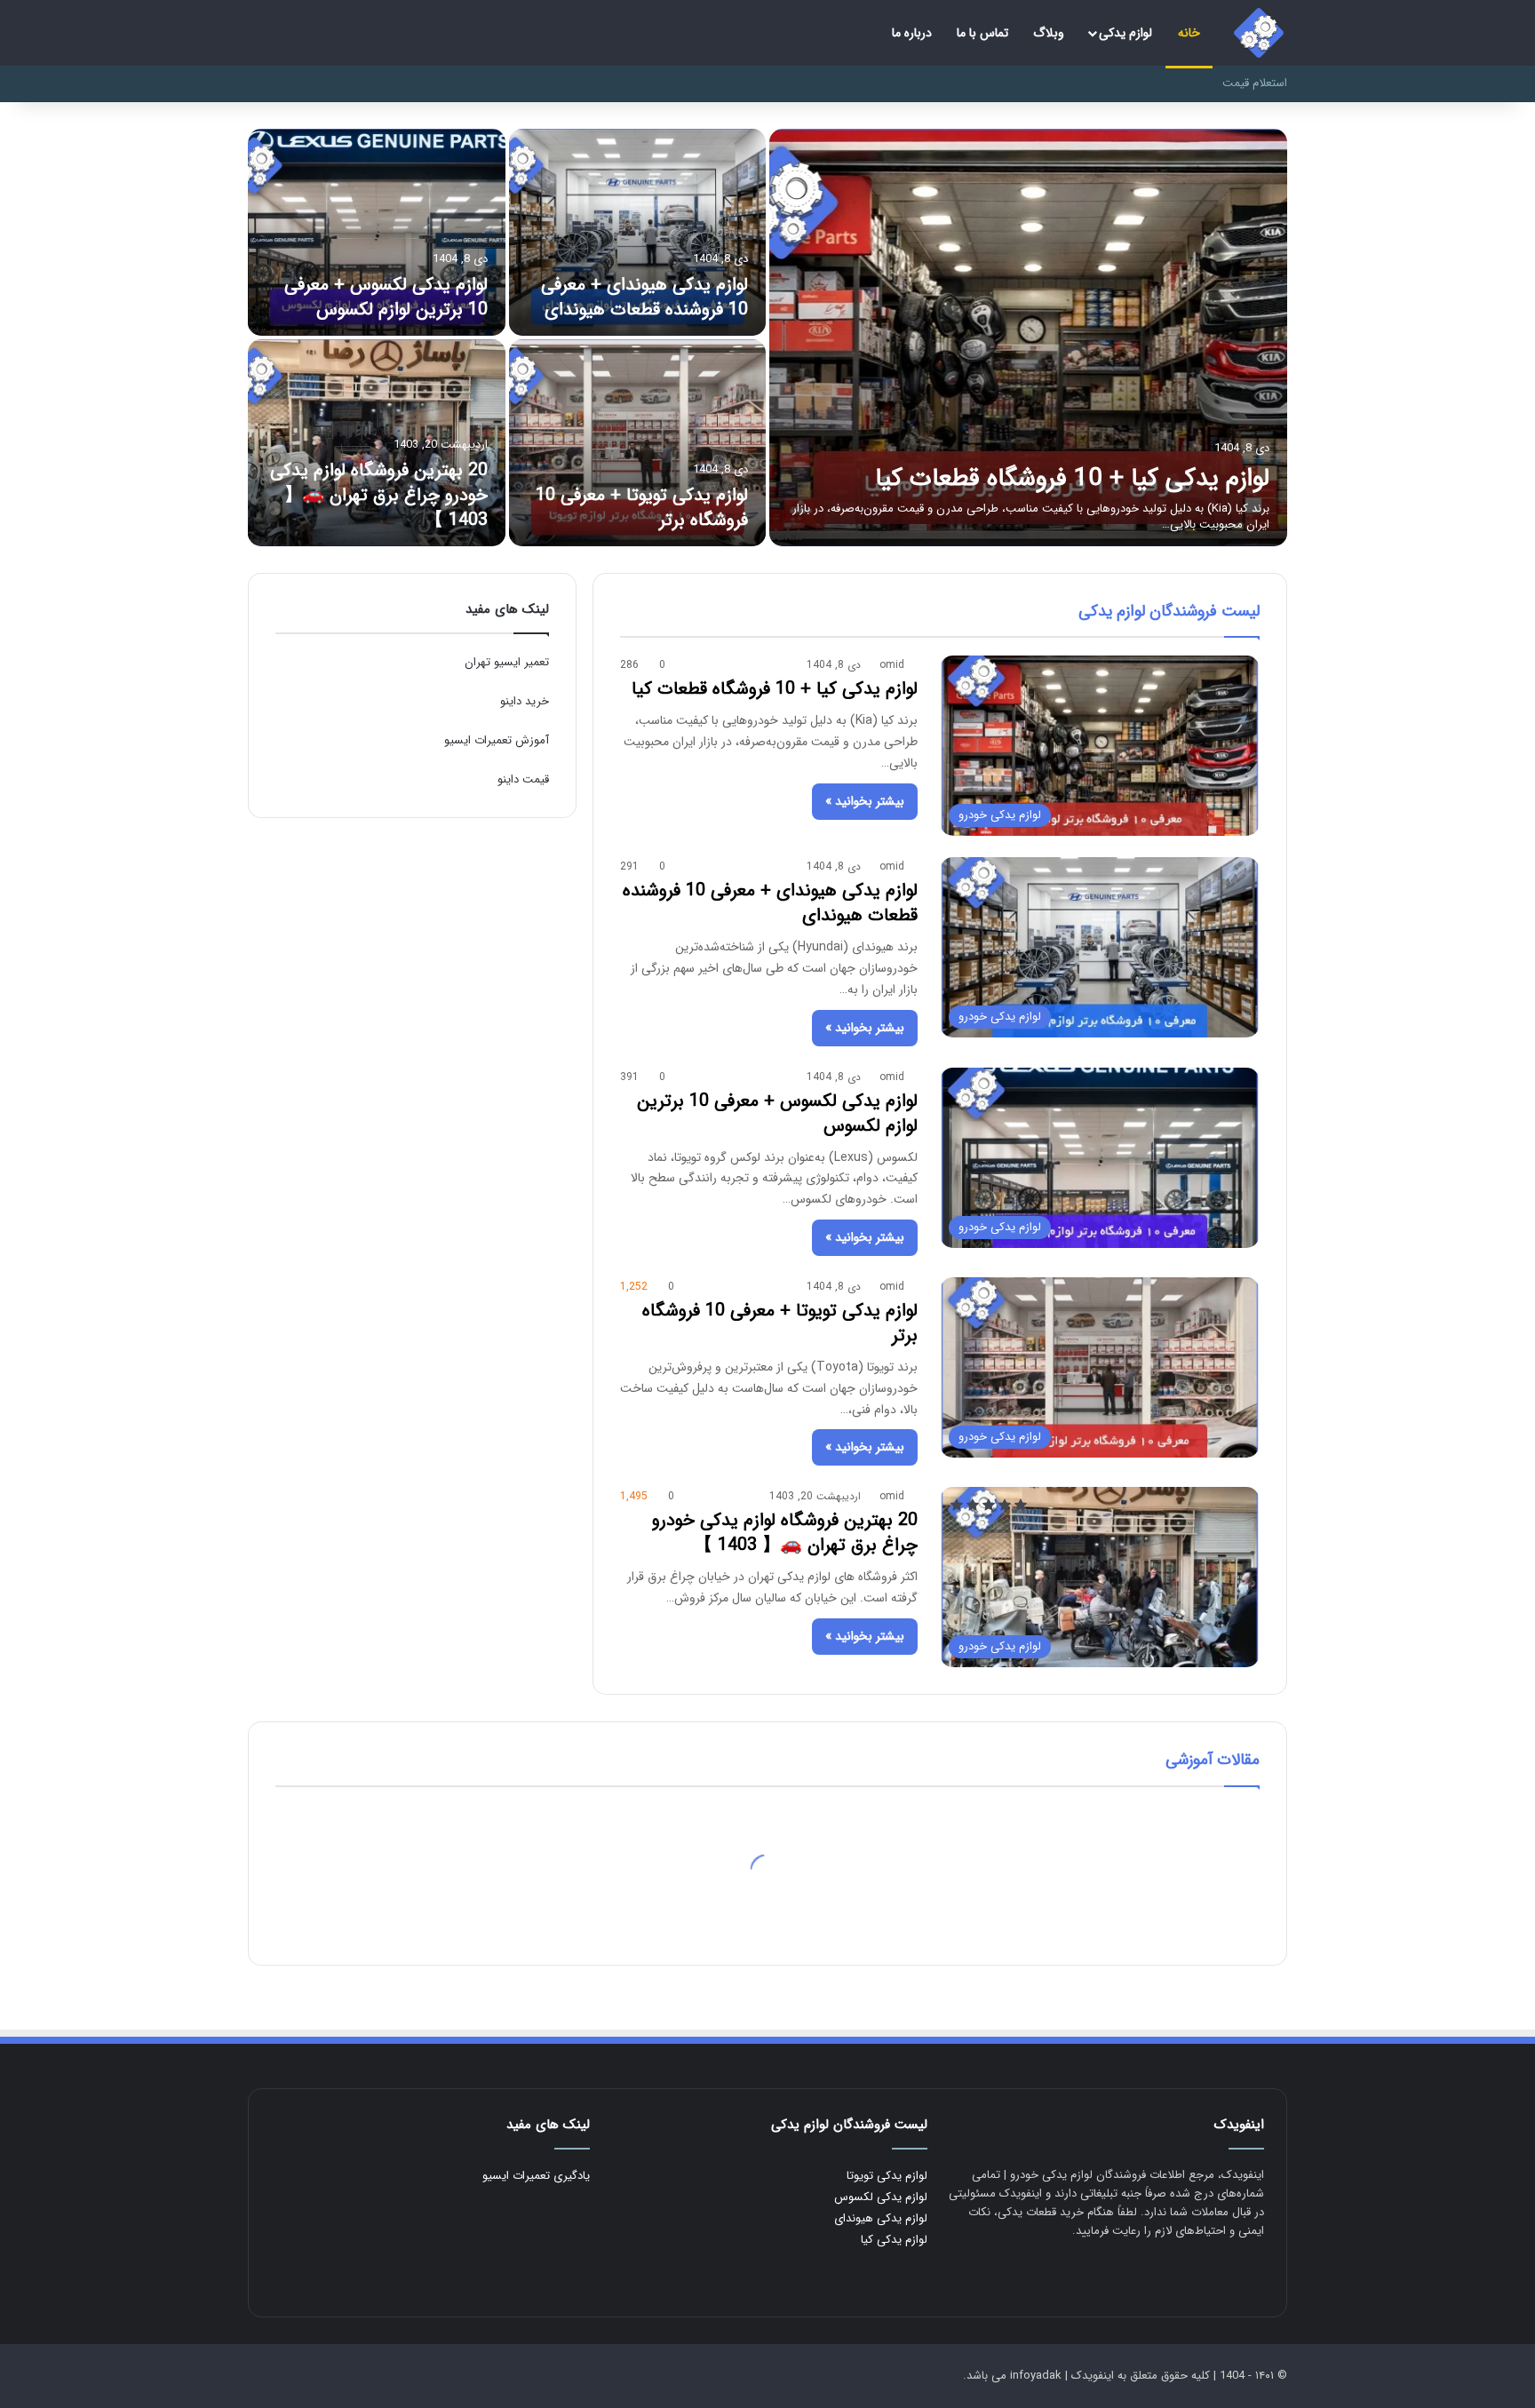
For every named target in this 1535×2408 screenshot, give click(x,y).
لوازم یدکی (1125, 33)
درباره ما (912, 33)
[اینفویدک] (1259, 33)
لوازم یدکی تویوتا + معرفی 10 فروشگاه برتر (642, 508)
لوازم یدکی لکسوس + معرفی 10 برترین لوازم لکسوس (386, 297)
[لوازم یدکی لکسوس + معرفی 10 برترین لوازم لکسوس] (377, 232)
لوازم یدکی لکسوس (881, 2197)
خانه (1189, 33)
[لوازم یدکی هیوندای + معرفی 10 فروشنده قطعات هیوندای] (638, 232)
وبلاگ (1049, 33)
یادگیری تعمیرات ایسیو (536, 2176)
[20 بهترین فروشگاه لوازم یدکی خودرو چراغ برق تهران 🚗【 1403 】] (377, 443)
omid (892, 665)
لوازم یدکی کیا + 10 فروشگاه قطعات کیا (1072, 479)
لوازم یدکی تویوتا (887, 2176)
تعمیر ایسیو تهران (507, 662)
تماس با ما (982, 33)
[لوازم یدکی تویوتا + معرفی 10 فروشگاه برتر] (638, 443)
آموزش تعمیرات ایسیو (497, 740)
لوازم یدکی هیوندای (881, 2218)
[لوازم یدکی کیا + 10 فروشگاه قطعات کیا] (1028, 338)
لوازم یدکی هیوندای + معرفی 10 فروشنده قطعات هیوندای (644, 297)
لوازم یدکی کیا (894, 2240)
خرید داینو (525, 701)
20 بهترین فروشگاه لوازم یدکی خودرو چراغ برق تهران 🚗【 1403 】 (379, 495)
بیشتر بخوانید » (865, 801)
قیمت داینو (523, 779)
